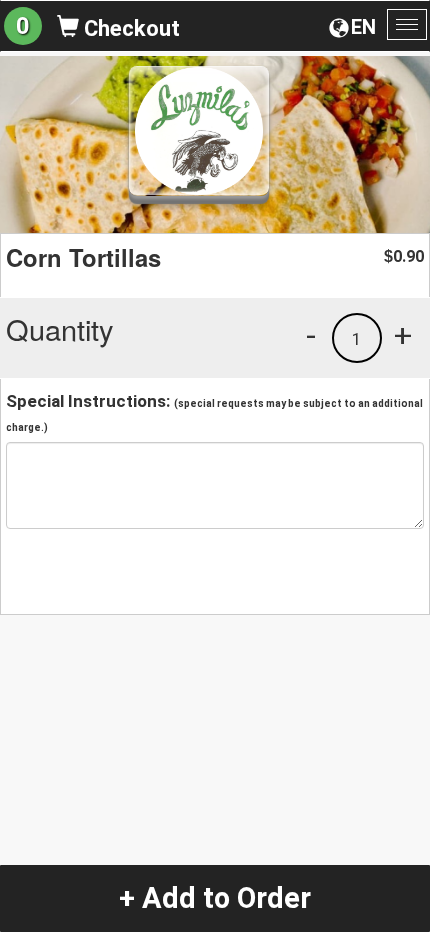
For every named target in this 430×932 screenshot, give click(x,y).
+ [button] (403, 335)
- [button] (311, 335)
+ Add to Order (215, 898)
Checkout (129, 28)
